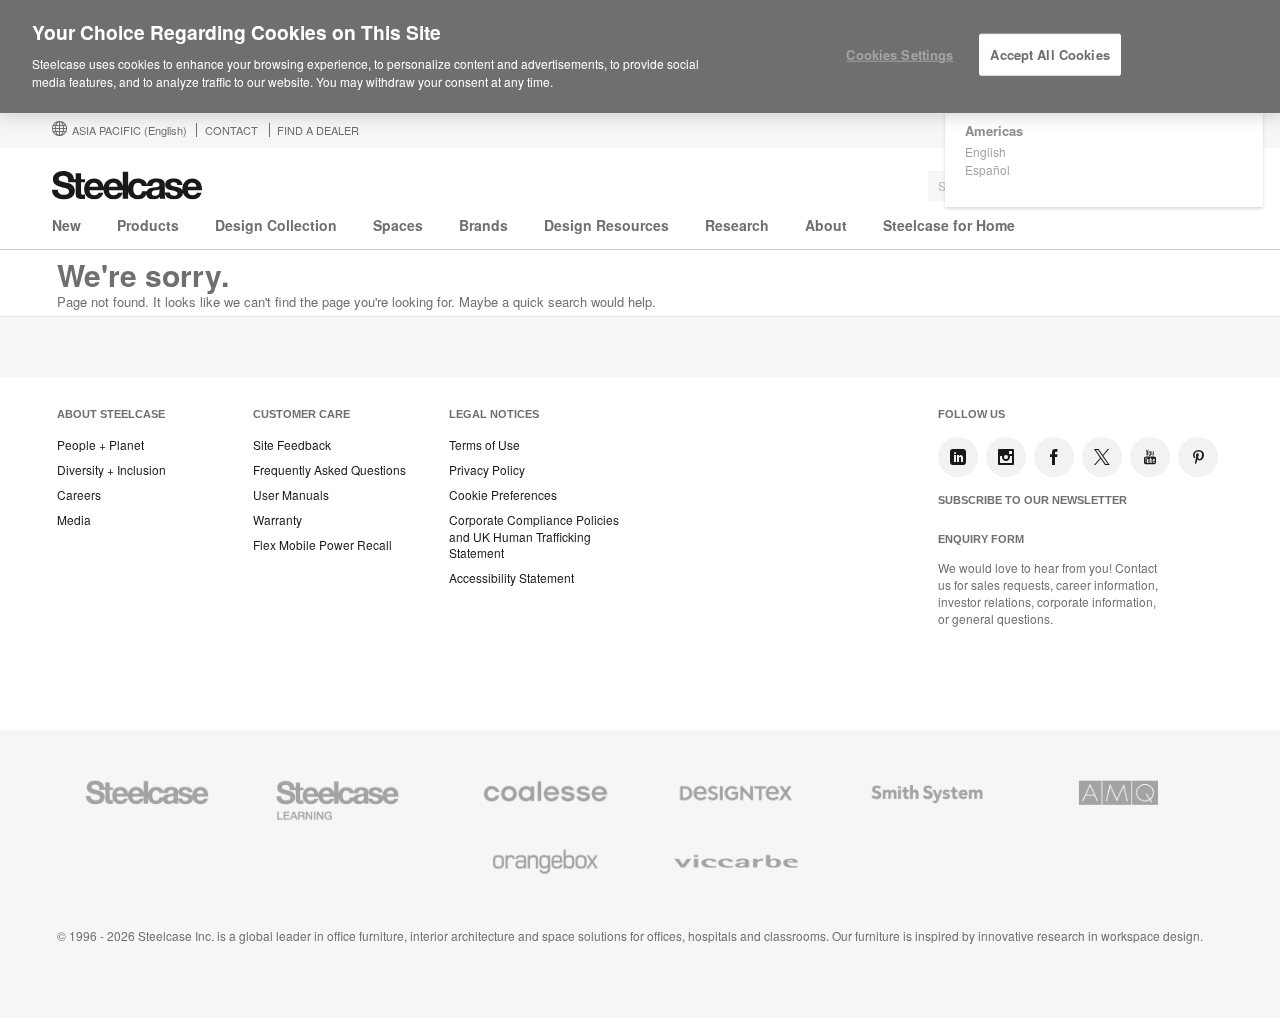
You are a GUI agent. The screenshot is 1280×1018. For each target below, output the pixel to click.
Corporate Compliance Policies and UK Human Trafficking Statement (534, 537)
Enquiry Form (981, 539)
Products (148, 225)
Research (737, 225)
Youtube (1150, 457)
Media (74, 520)
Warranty (277, 520)
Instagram (1006, 457)
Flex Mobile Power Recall (322, 545)
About (826, 225)
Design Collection (276, 225)
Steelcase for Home (949, 225)
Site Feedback (292, 445)
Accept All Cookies (1049, 54)
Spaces (398, 225)
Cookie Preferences (503, 495)
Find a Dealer (318, 130)
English (985, 151)
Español (987, 169)
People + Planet (100, 445)
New (66, 225)
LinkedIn (958, 457)
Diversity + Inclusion (111, 470)
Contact (231, 130)
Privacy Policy (487, 470)
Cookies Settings (899, 54)
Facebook (1054, 457)
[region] (640, 57)
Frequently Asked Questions (329, 470)
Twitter (1102, 457)
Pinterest (1198, 457)
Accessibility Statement (511, 578)
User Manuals (291, 495)
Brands (483, 225)
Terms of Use (484, 445)
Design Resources (606, 225)
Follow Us (971, 414)
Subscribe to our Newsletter (1032, 500)
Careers (79, 495)
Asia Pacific (129, 130)
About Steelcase (111, 414)
